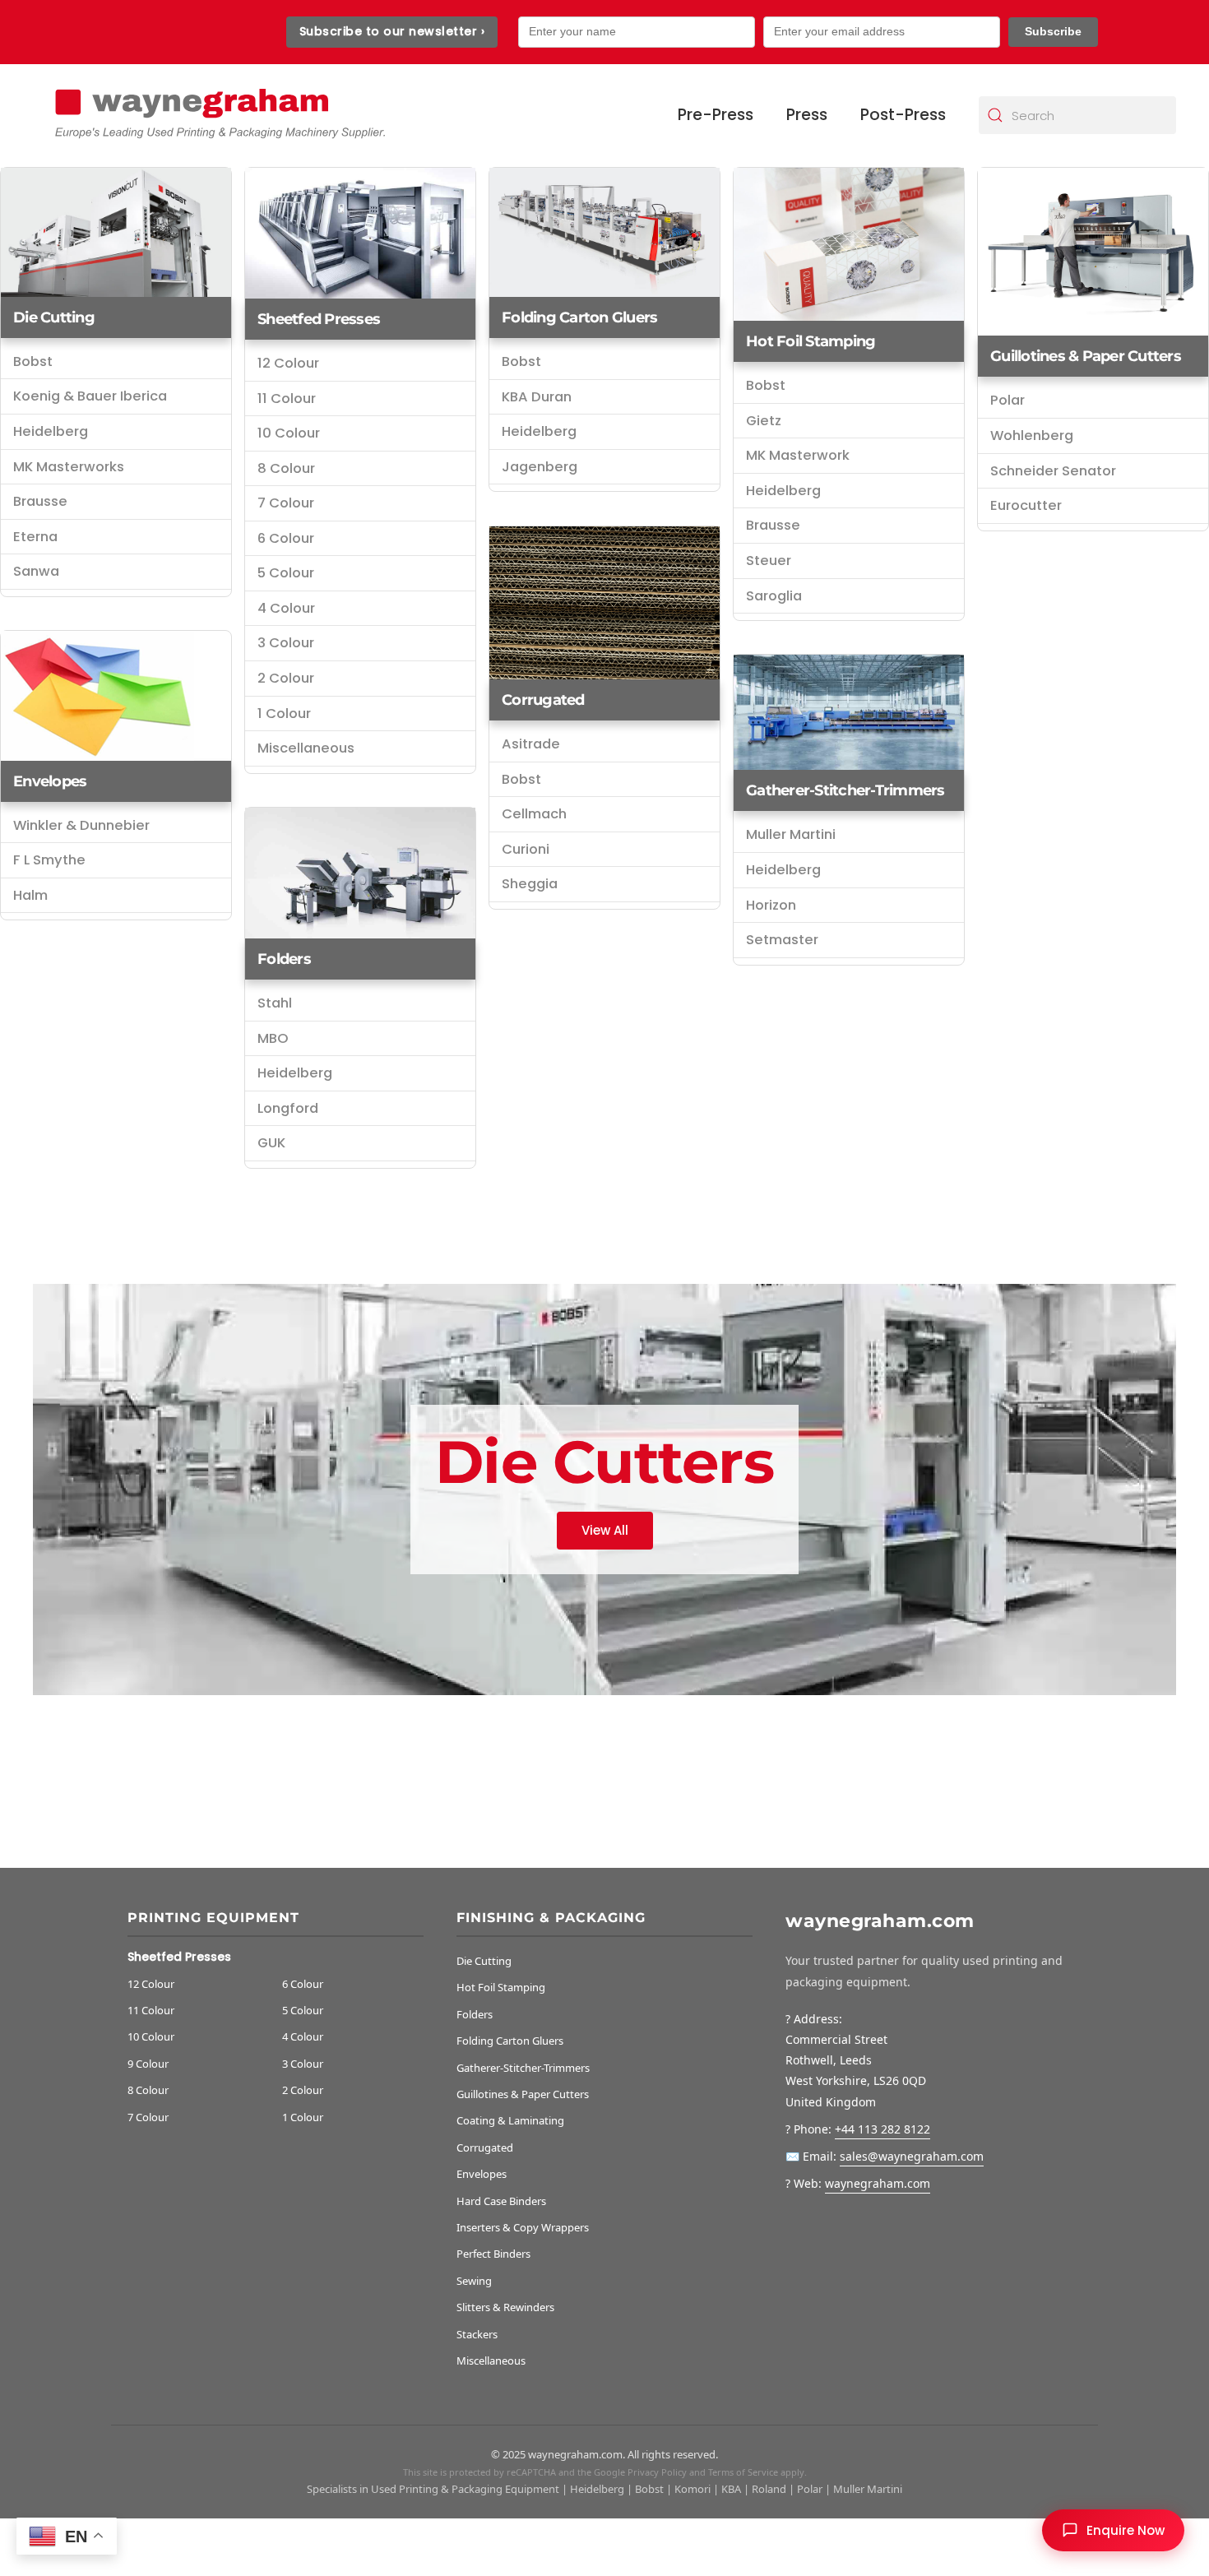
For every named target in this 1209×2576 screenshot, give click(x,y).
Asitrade (531, 744)
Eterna (35, 537)
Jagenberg (540, 467)
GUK (271, 1143)
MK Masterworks (69, 467)
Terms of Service (743, 2472)
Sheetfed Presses (319, 319)
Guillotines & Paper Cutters (1086, 356)
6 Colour (286, 538)
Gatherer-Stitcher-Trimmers (845, 790)
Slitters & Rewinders (505, 2307)
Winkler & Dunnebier (81, 825)
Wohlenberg (1032, 436)
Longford (288, 1108)
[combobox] (1077, 115)
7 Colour (286, 503)
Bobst (33, 361)
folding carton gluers (579, 317)
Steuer (769, 561)
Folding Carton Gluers (510, 2041)
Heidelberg (51, 431)
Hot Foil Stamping (811, 341)
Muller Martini (791, 834)
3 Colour (286, 643)
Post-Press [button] (903, 115)
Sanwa (36, 571)
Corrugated (543, 700)
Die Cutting (54, 317)
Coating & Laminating (510, 2120)
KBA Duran (537, 397)
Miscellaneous (306, 748)
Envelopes (50, 781)
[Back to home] (218, 116)
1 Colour (284, 713)
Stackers (477, 2334)
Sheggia (530, 884)
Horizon (771, 905)
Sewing (474, 2281)
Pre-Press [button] (716, 115)
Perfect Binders (493, 2254)
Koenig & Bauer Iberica (90, 396)
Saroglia (774, 596)
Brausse (40, 501)
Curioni (526, 849)
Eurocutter (1026, 505)
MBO (273, 1038)
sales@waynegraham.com (912, 2156)
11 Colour (287, 398)
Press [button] (807, 115)
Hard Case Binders (501, 2201)
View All (605, 1529)
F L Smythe (49, 860)
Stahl (275, 1003)
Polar (1007, 400)
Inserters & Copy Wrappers (523, 2227)
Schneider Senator (1053, 471)
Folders (284, 959)
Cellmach (534, 814)
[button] (1113, 2530)
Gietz (764, 421)
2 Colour (286, 678)
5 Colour (286, 573)
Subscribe (1053, 31)
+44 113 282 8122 (882, 2129)
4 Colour (286, 608)
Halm (30, 895)
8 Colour (286, 468)
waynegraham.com (878, 2183)
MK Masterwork (798, 455)
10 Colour (289, 433)
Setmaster (782, 940)
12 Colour (288, 363)
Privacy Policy (657, 2472)
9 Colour (148, 2064)
